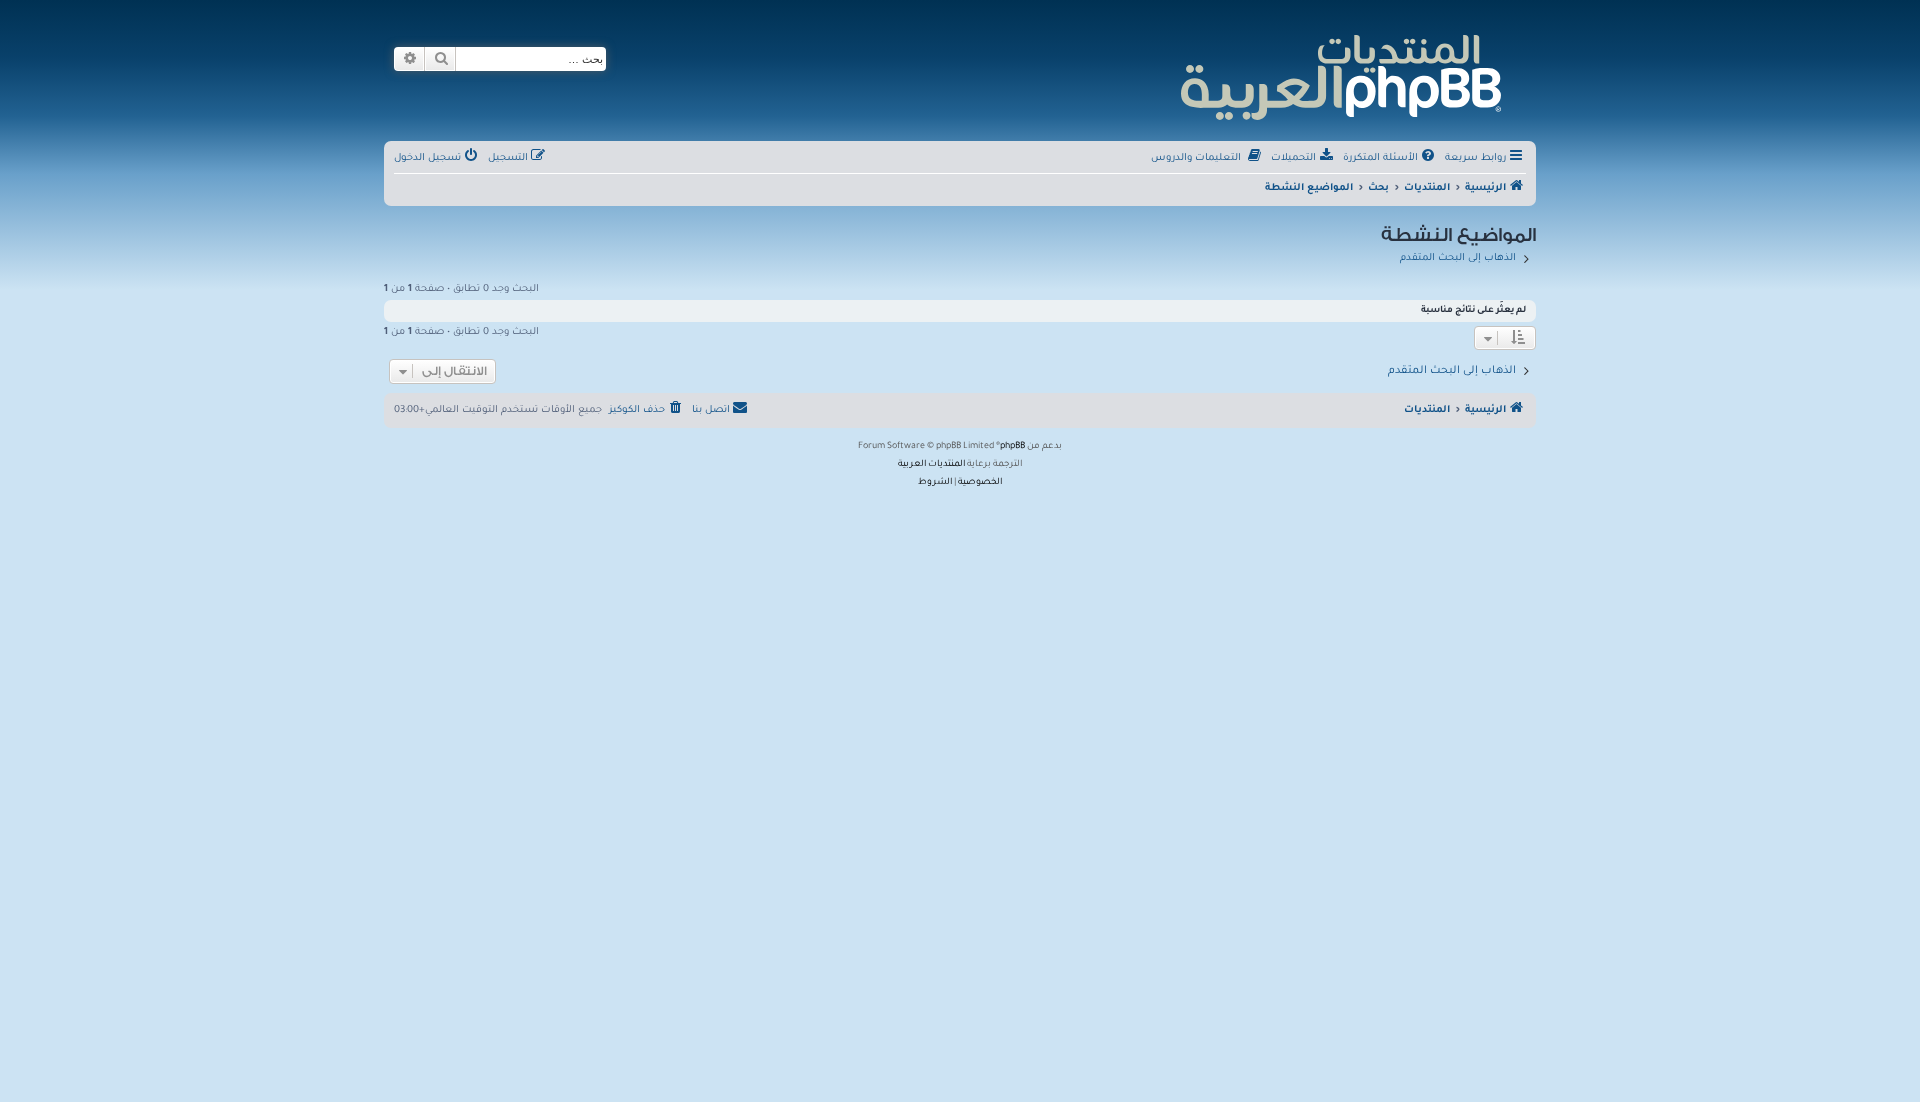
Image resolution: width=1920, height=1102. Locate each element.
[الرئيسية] (1339, 74)
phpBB (1012, 447)
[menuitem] (1390, 159)
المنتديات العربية (931, 465)
